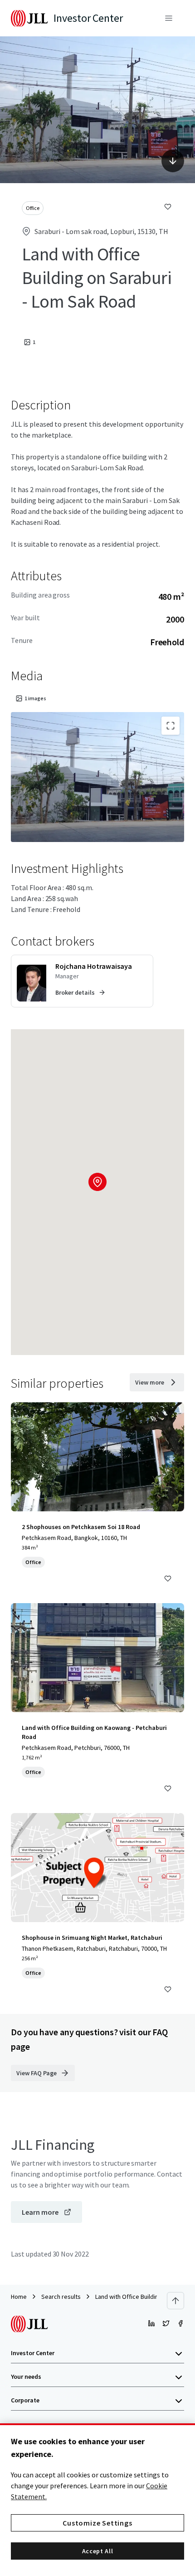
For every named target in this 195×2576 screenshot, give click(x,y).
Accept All (98, 2551)
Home (19, 2297)
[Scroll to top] (175, 2301)
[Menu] (169, 18)
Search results (61, 2297)
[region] (97, 2500)
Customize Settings (97, 2523)
